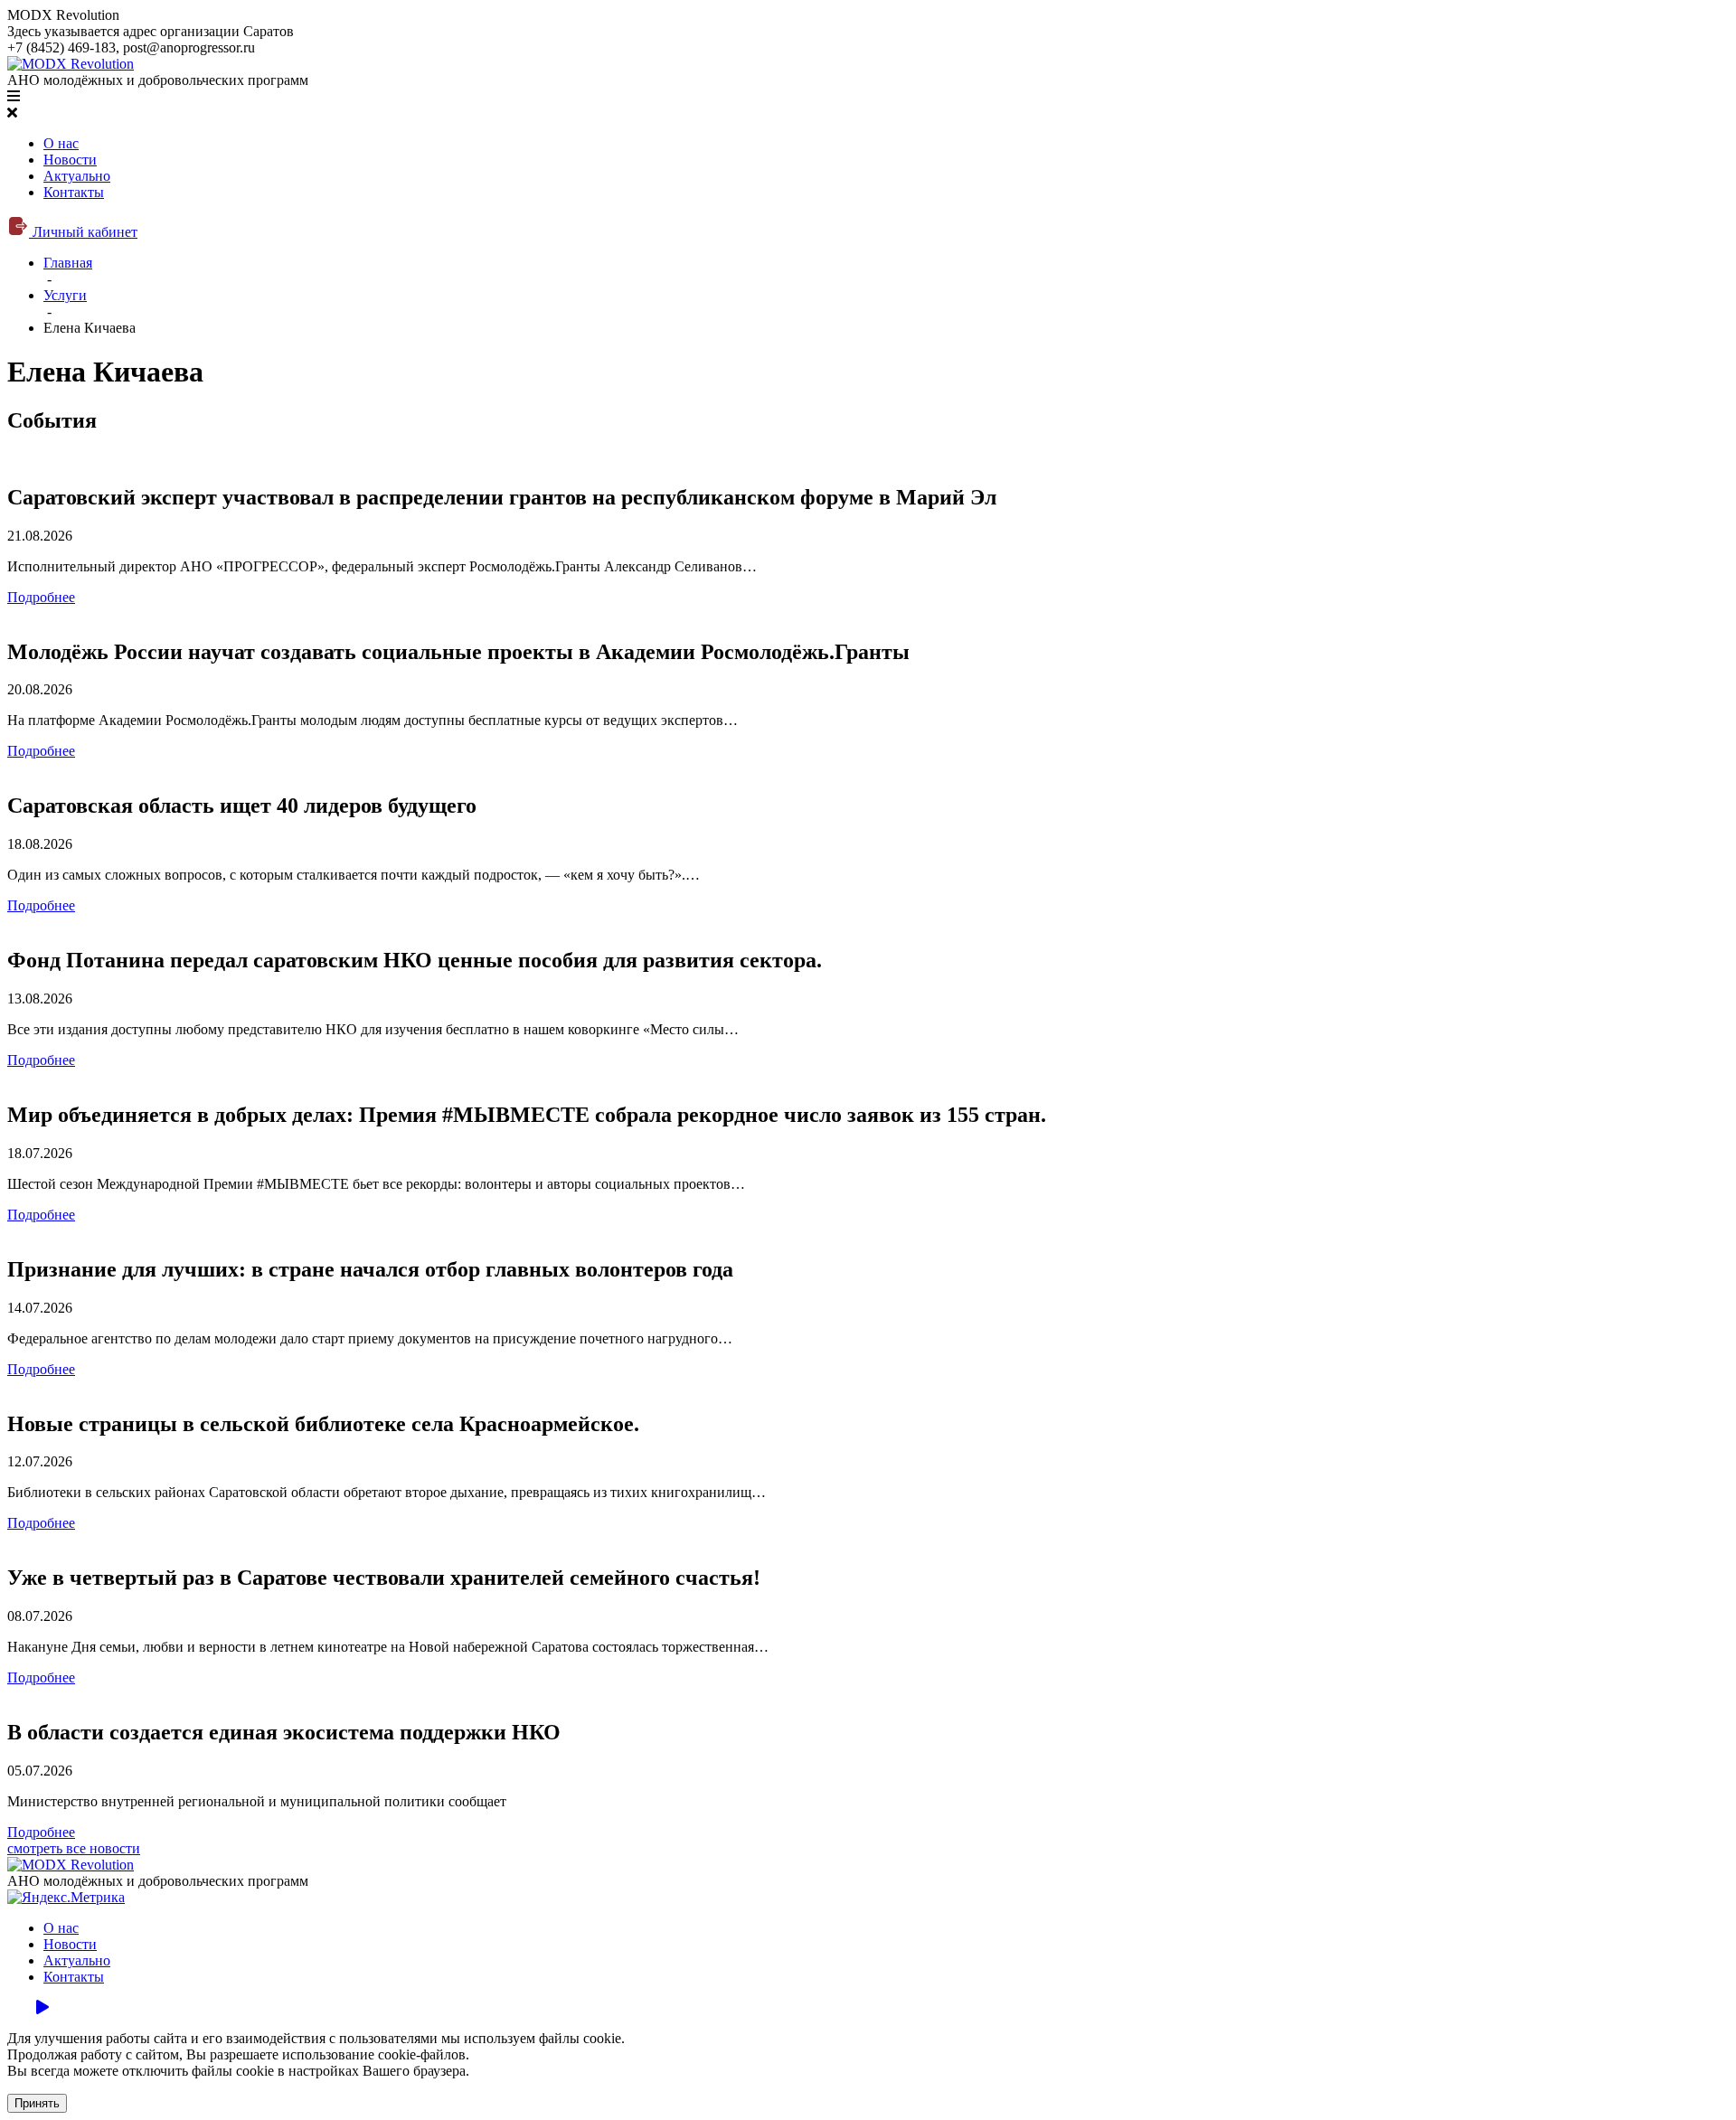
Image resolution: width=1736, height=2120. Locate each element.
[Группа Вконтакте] (13, 2007)
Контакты (74, 192)
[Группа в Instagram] (27, 2007)
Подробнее (41, 597)
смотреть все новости (74, 1848)
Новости (70, 160)
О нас (61, 143)
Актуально (77, 176)
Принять (37, 2103)
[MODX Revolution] (71, 64)
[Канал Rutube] (42, 2007)
